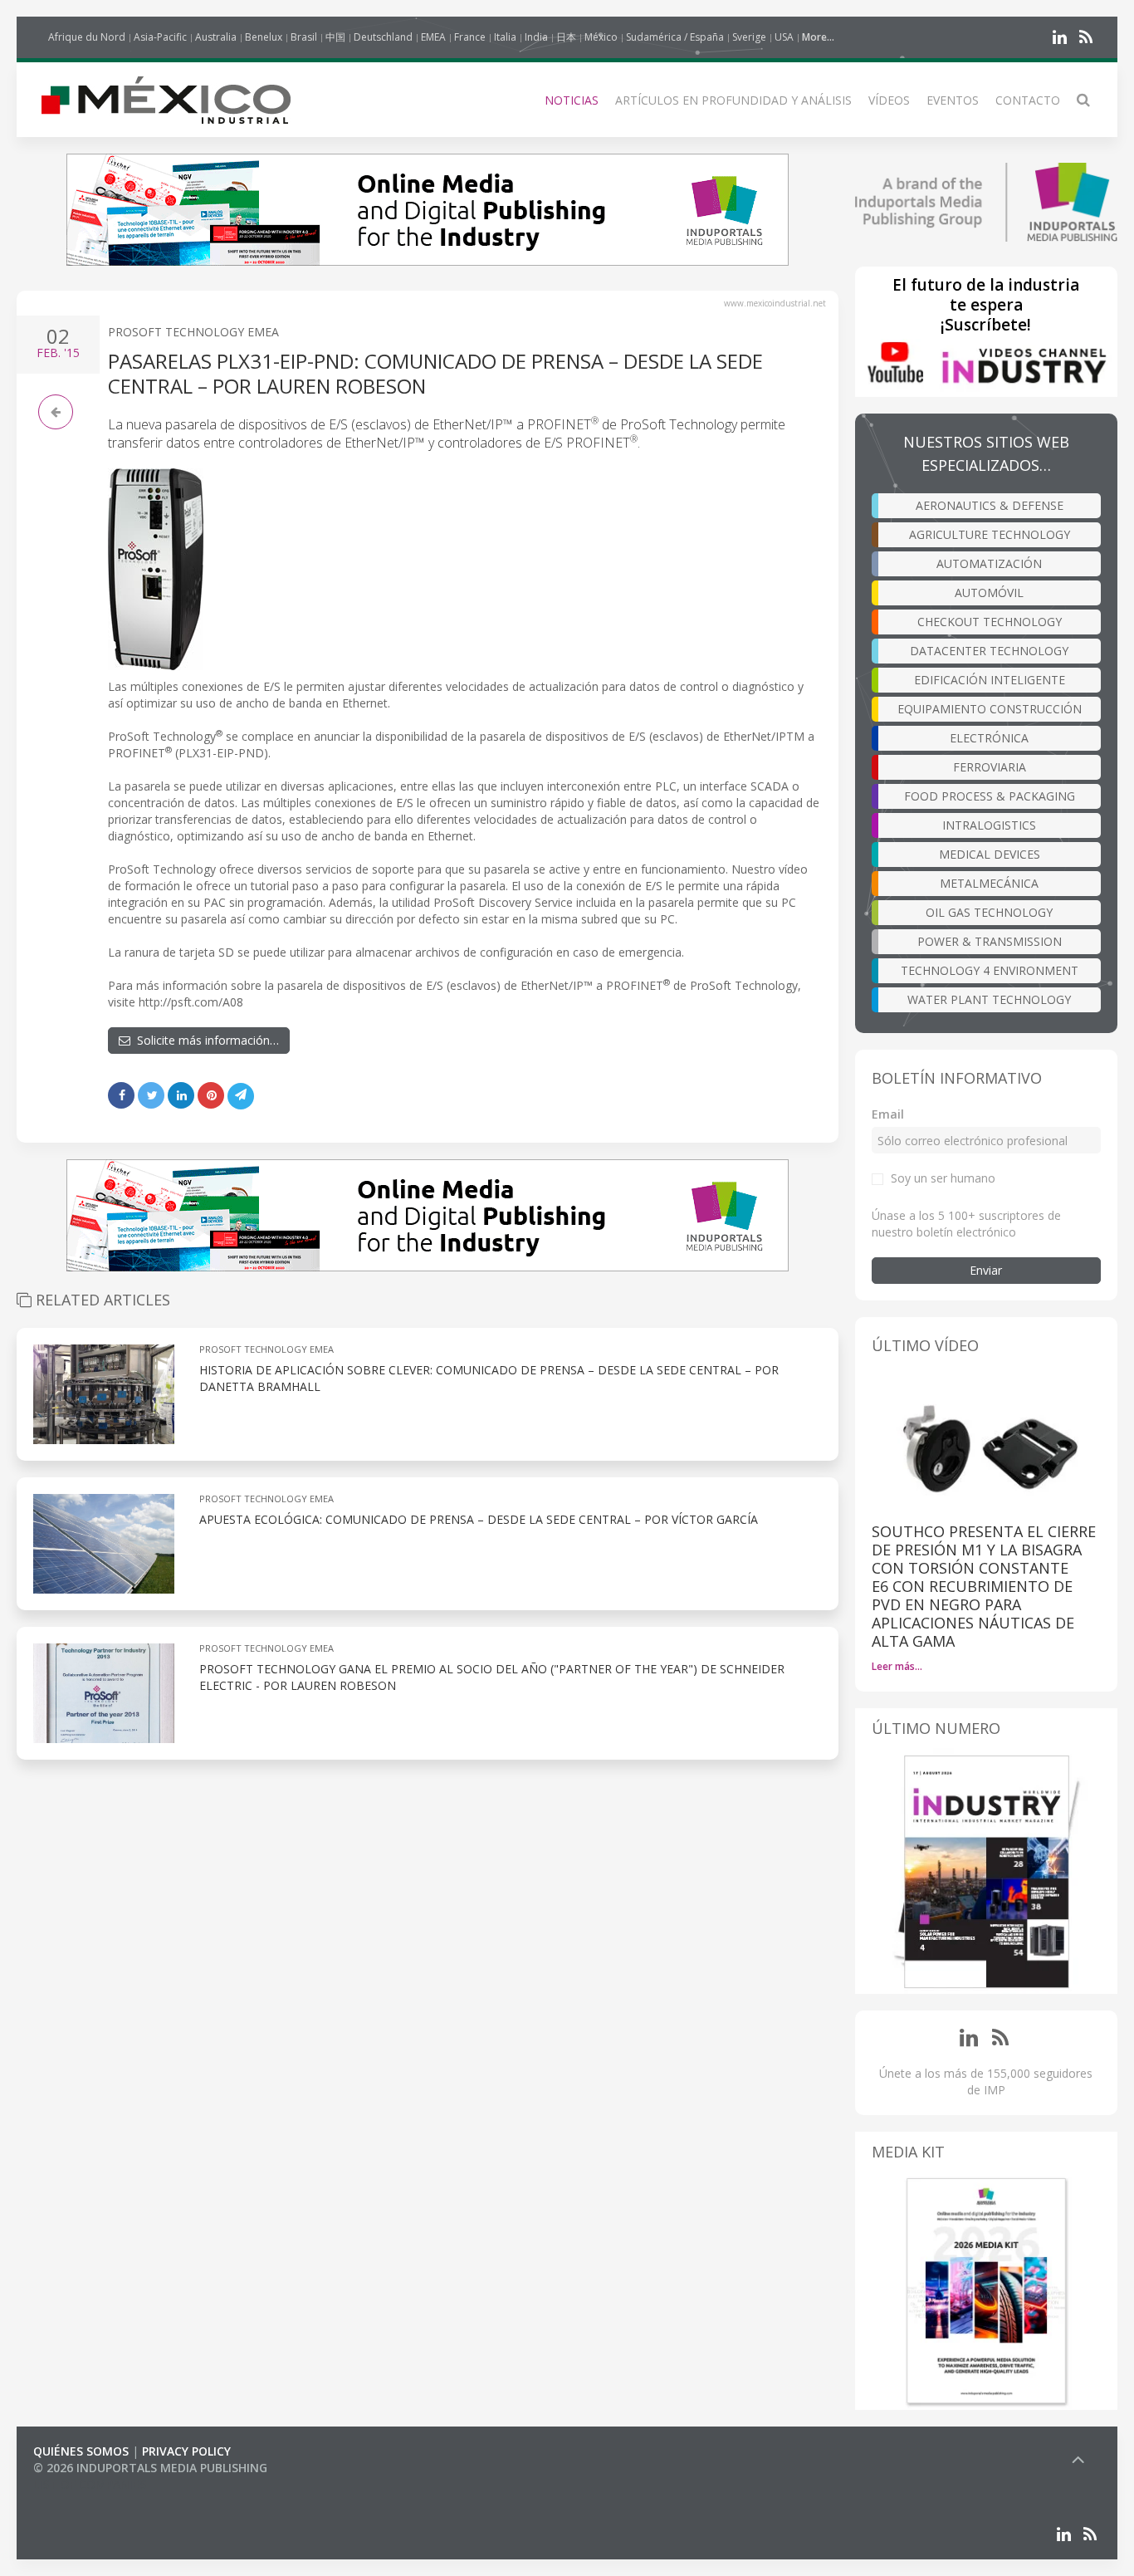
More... (818, 37)
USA (784, 37)
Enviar (986, 1270)
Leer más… (897, 1666)
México (601, 37)
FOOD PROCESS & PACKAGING (990, 796)
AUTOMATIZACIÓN (989, 563)
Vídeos (889, 100)
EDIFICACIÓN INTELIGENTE (990, 680)
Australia (216, 37)
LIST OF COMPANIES (90, 2484)
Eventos (953, 100)
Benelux (264, 37)
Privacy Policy (186, 2451)
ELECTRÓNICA (989, 738)
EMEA (433, 37)
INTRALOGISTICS (989, 825)
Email (888, 1114)
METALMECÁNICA (989, 883)
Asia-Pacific (160, 37)
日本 (566, 37)
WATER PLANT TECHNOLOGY (989, 999)
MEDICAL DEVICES (990, 854)
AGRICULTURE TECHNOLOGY (990, 534)
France (470, 37)
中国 (335, 37)
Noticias (572, 100)
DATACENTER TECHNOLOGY (989, 651)
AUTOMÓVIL (989, 593)
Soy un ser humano (943, 1178)
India (536, 37)
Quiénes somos (81, 2451)
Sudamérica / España (675, 37)
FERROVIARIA (990, 767)
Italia (505, 37)
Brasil (304, 37)
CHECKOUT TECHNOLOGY (990, 622)
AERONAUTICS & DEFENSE (990, 505)
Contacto (1028, 100)
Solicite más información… (205, 1040)
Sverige (749, 37)
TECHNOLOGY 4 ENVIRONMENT (990, 970)
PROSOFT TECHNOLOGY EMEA (193, 332)
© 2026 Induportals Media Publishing (150, 2468)
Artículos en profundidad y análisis (733, 100)
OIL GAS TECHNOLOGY (989, 912)
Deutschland (383, 37)
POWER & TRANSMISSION (990, 941)
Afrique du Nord (87, 37)
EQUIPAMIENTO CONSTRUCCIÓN (990, 709)
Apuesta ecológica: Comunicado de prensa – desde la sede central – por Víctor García (479, 1519)
